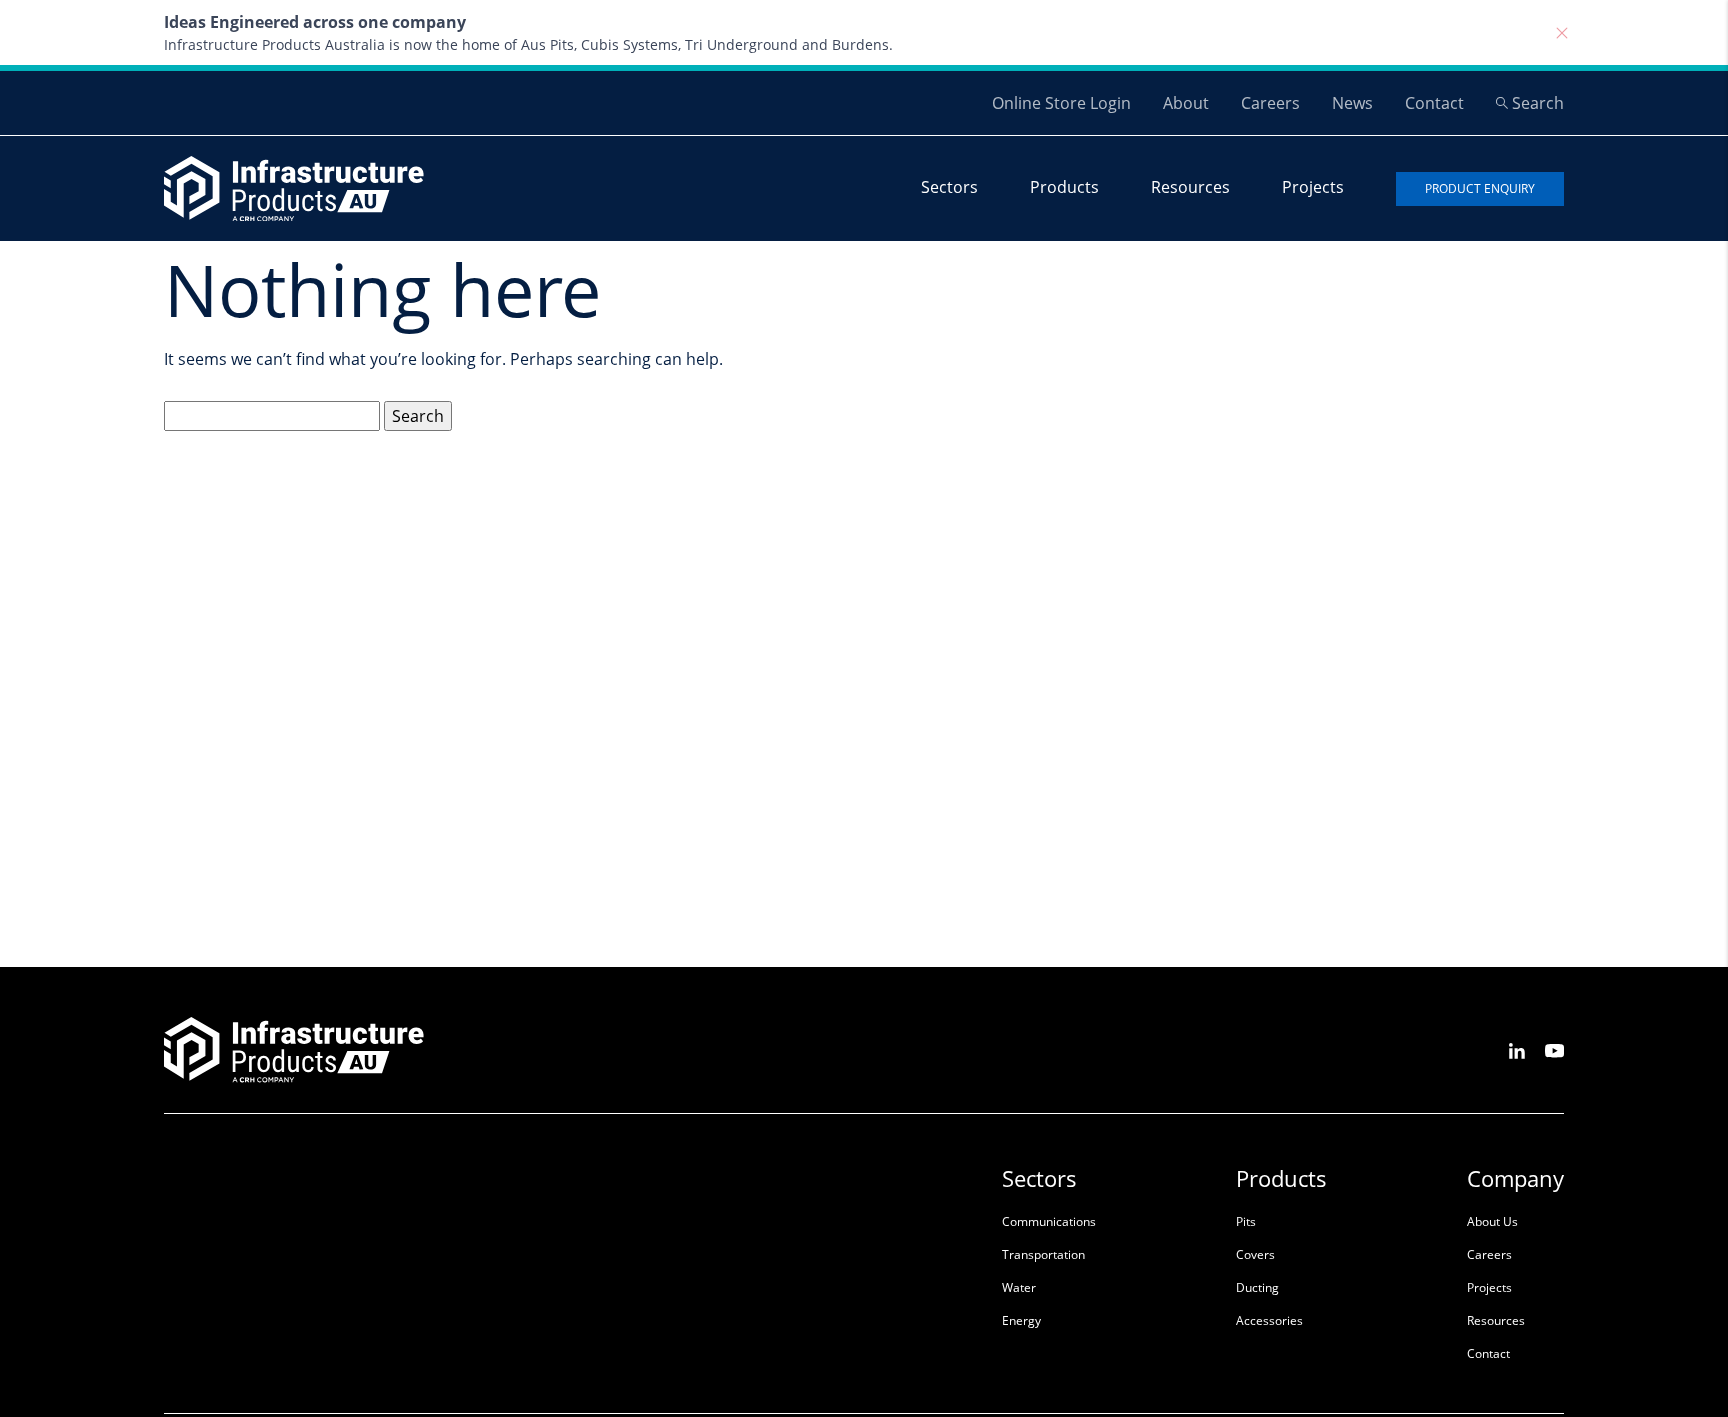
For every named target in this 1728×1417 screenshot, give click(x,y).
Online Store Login (1061, 103)
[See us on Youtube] (1554, 1049)
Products (1064, 187)
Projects (1313, 187)
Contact (1434, 103)
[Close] (1562, 33)
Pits (1246, 1221)
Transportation (1043, 1254)
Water (1019, 1287)
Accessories (1269, 1320)
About (1186, 103)
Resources (1190, 187)
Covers (1255, 1254)
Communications (1049, 1221)
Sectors (949, 187)
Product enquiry (1480, 188)
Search (1538, 103)
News (1352, 103)
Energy (1021, 1320)
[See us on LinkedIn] (1517, 1049)
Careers (1270, 103)
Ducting (1257, 1287)
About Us (1492, 1221)
